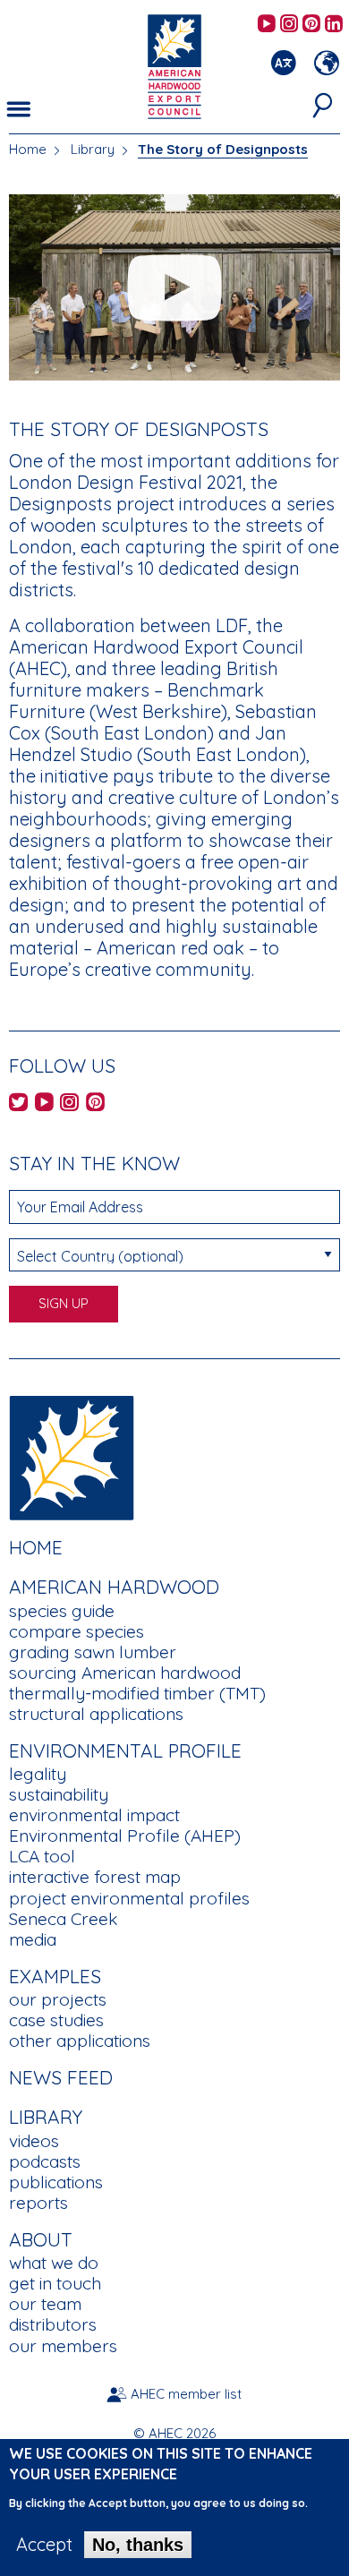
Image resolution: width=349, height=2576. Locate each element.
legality (38, 1774)
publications (56, 2182)
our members (63, 2346)
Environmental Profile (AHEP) (125, 1836)
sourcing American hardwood (125, 1673)
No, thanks (138, 2545)
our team (45, 2304)
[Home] (72, 1455)
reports (38, 2203)
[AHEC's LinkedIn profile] (334, 25)
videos (34, 2141)
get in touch (55, 2283)
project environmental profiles (129, 1898)
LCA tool (42, 1856)
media (33, 1939)
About (41, 2239)
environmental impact (94, 1815)
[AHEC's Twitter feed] (18, 1104)
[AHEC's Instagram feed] (289, 25)
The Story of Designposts (223, 149)
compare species (77, 1631)
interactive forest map (95, 1877)
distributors (53, 2324)
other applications (80, 2041)
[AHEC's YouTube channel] (267, 25)
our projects (58, 1999)
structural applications (96, 1714)
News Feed (61, 2077)
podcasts (45, 2161)
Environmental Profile (125, 1750)
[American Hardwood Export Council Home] (174, 65)
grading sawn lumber (93, 1652)
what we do (54, 2263)
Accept (44, 2545)
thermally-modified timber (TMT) (137, 1693)
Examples (55, 1976)
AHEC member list (186, 2394)
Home (28, 149)
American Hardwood (114, 1587)
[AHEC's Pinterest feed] (311, 25)
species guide (62, 1611)
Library (93, 149)
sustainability (59, 1794)
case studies (56, 2020)
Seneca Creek (63, 1919)
